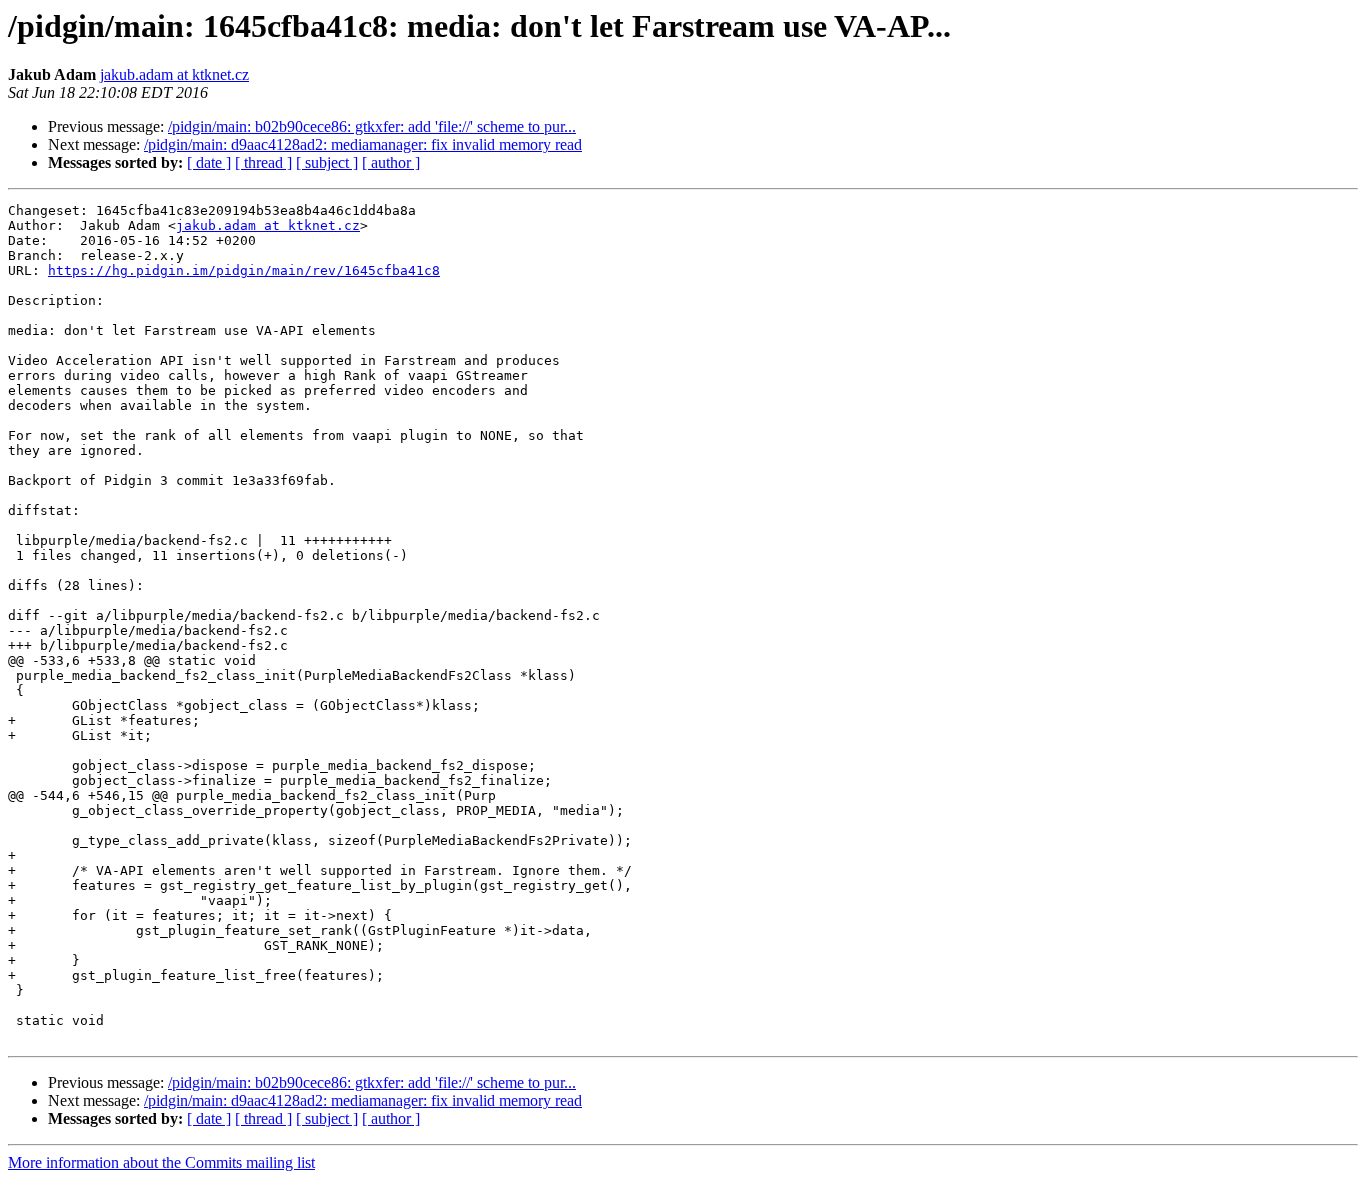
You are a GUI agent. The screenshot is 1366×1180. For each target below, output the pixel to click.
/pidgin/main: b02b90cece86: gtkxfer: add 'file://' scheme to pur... (372, 126)
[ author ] (391, 162)
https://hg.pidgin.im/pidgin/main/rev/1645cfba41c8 (244, 270)
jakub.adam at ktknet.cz (174, 74)
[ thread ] (263, 162)
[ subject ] (327, 162)
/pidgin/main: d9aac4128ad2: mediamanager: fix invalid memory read (363, 144)
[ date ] (209, 162)
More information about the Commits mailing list (161, 1162)
